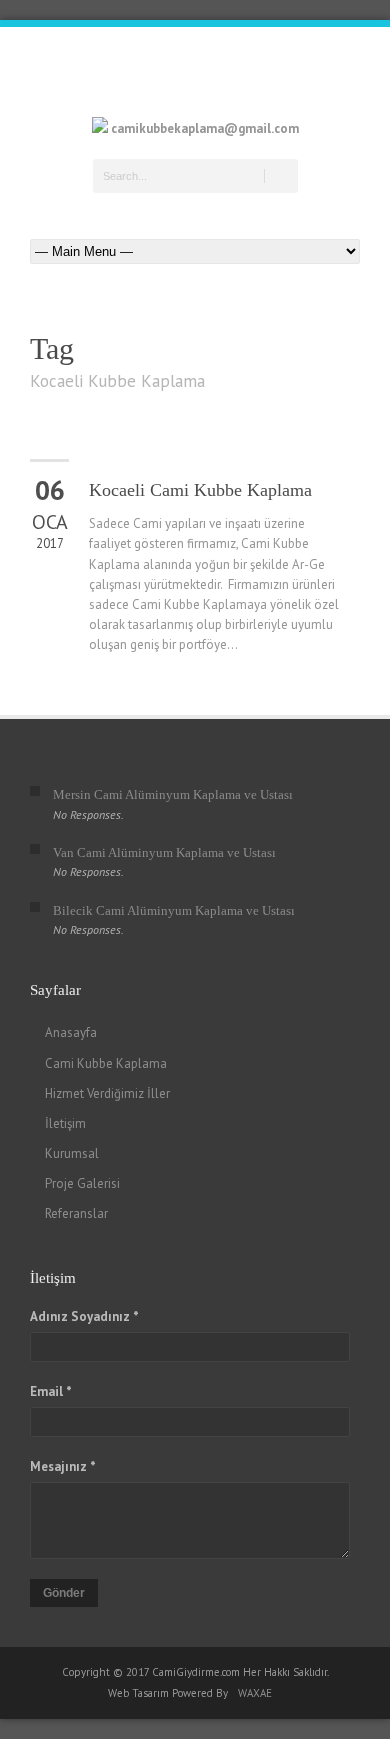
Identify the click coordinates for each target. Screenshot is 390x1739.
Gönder (64, 1593)
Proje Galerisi (82, 1183)
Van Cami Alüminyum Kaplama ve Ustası (164, 852)
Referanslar (76, 1213)
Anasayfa (71, 1032)
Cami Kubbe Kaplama (106, 1063)
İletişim (65, 1123)
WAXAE (255, 1693)
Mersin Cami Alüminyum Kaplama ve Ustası (173, 794)
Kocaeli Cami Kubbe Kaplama (200, 490)
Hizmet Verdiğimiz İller (107, 1093)
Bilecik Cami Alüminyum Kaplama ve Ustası (174, 910)
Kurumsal (72, 1153)
